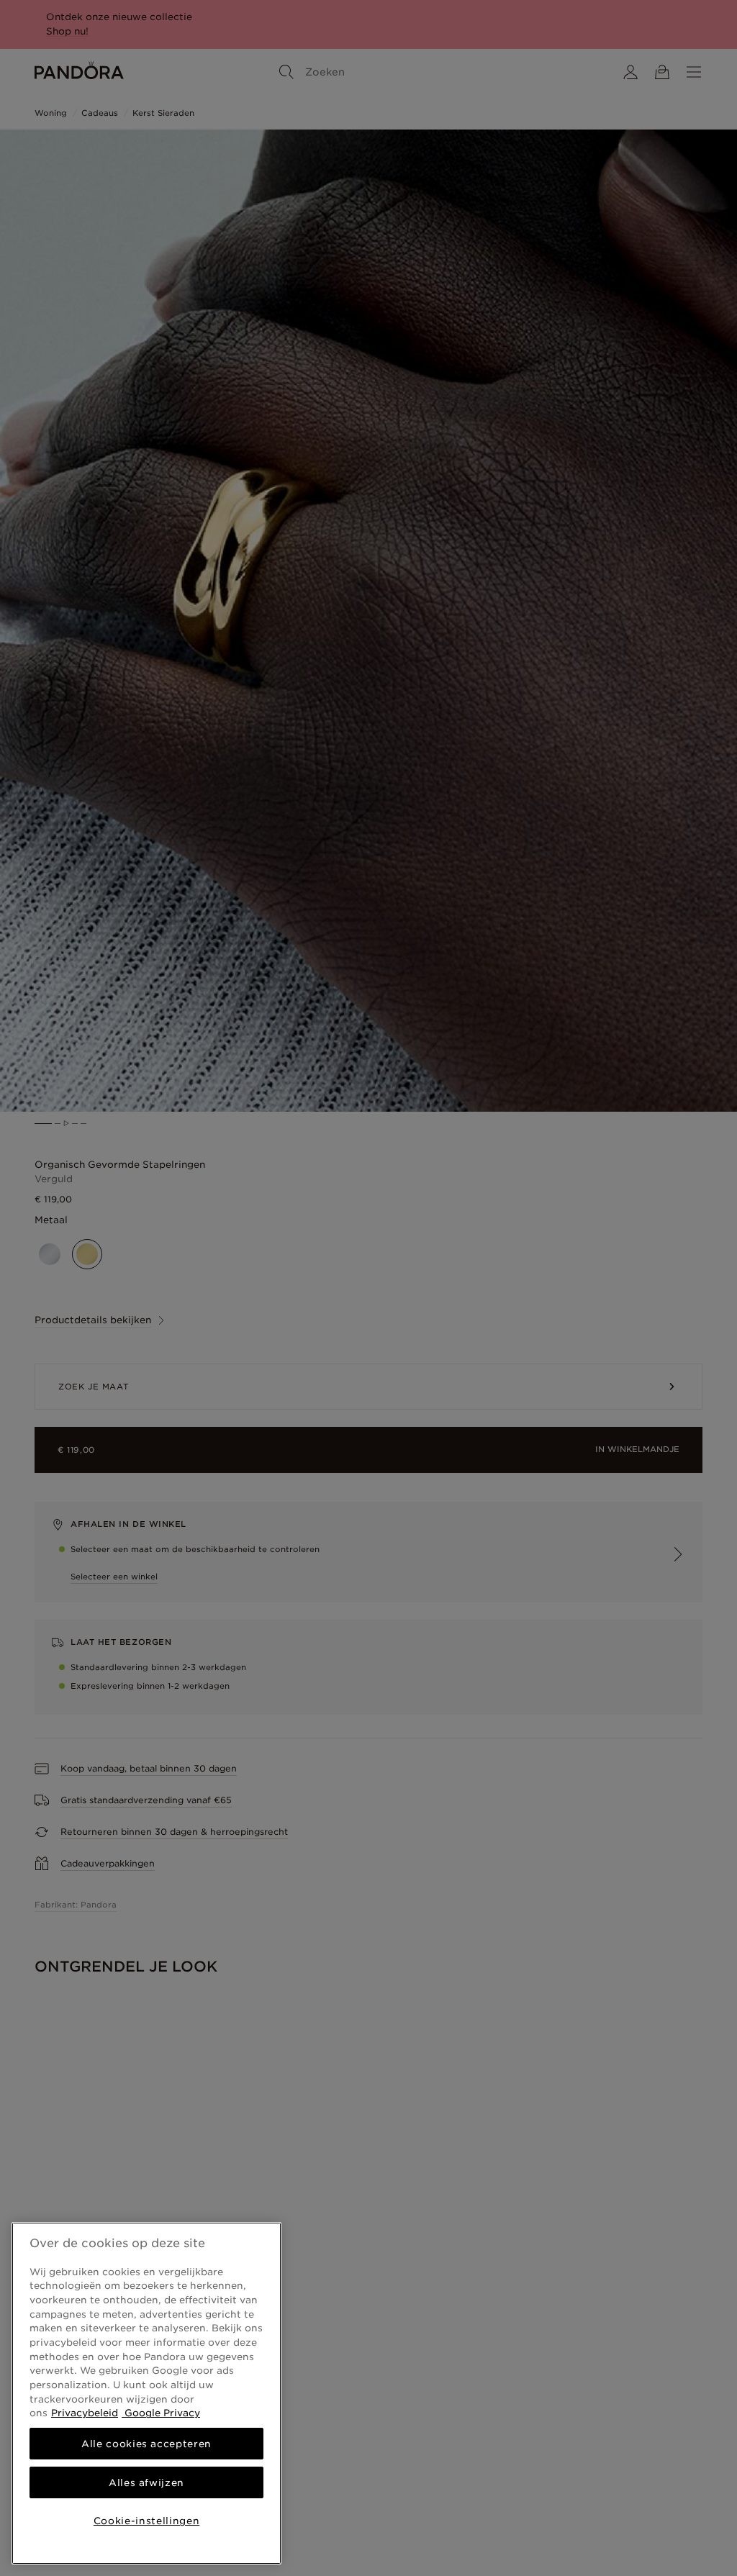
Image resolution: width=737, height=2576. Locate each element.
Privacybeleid (85, 2413)
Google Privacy (161, 2413)
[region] (146, 2393)
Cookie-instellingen (146, 2521)
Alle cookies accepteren (146, 2444)
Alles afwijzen (146, 2482)
